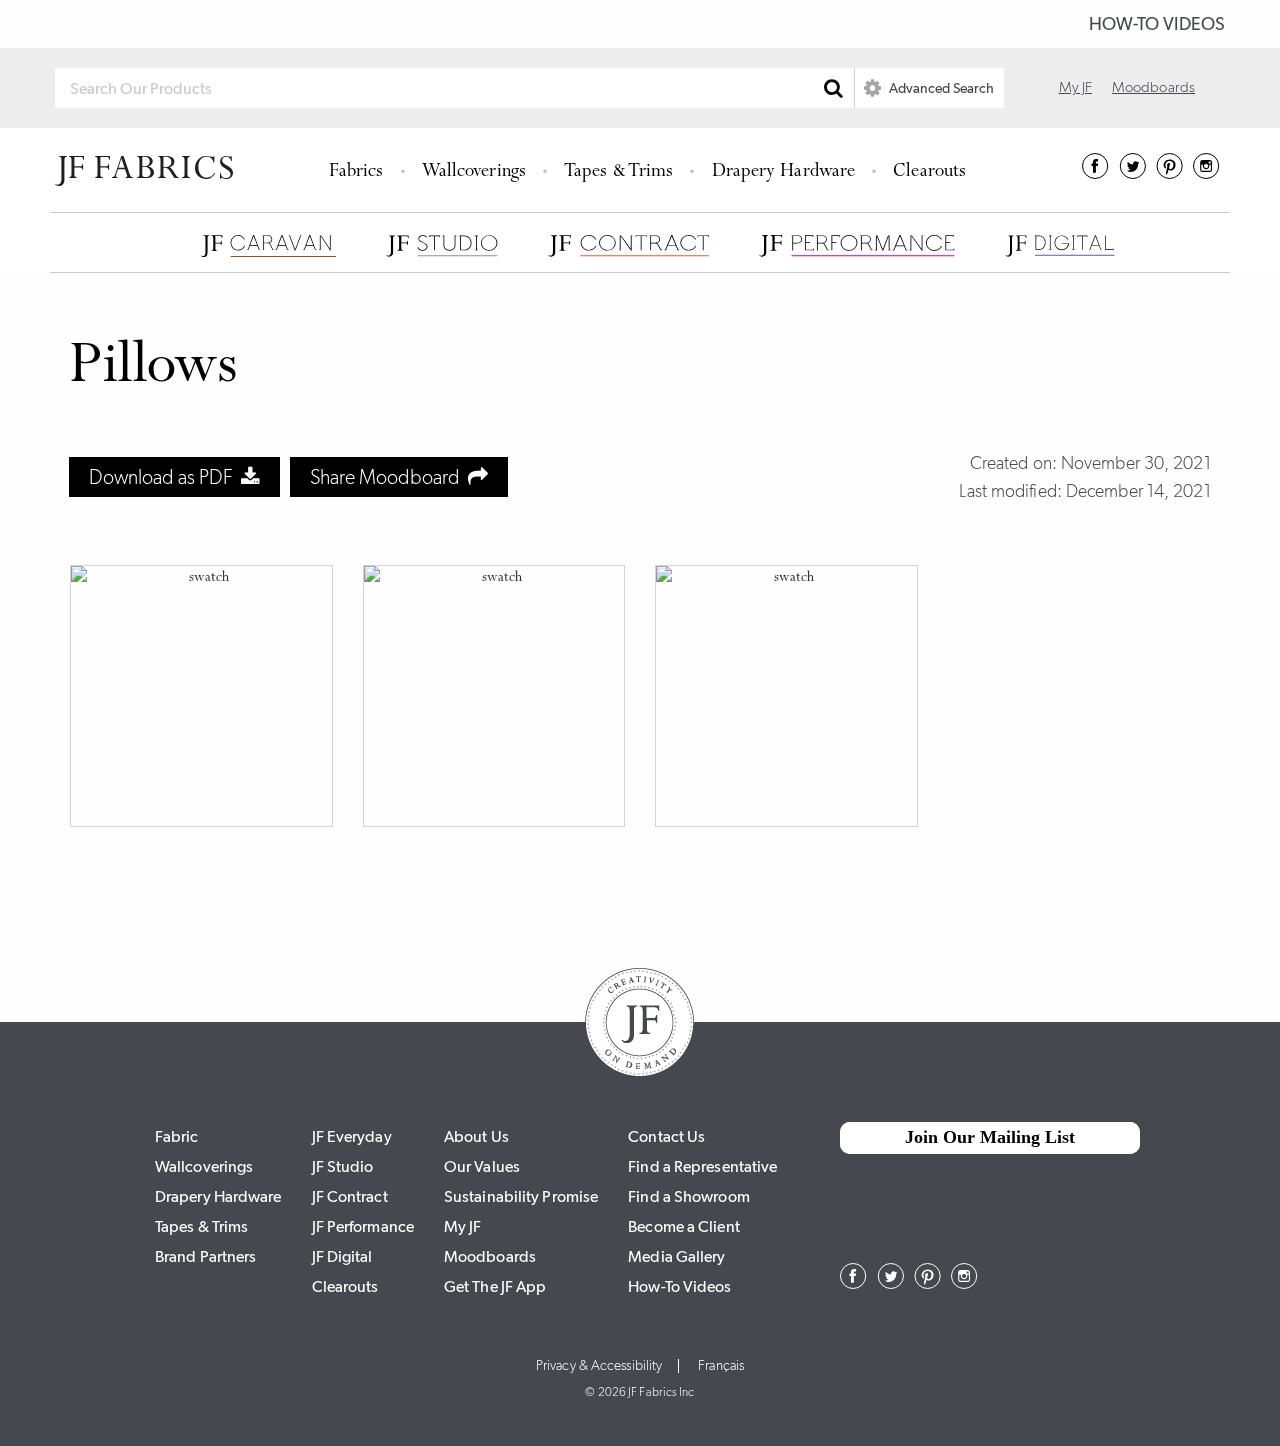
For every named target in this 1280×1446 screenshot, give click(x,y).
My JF (1076, 87)
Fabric (177, 1136)
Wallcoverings (474, 172)
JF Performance (363, 1226)
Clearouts (929, 172)
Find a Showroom (689, 1196)
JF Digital (342, 1256)
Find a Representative (702, 1166)
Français (721, 1366)
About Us (476, 1136)
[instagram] (1206, 173)
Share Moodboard (389, 477)
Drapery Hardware (784, 172)
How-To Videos (1157, 24)
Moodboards (1153, 87)
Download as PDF (165, 477)
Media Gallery (676, 1256)
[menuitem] (359, 170)
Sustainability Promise (521, 1196)
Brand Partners (205, 1256)
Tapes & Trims (618, 172)
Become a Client (684, 1226)
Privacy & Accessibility (599, 1366)
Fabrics (356, 172)
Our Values (482, 1166)
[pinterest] (1169, 173)
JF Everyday (352, 1136)
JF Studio (343, 1166)
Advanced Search (940, 88)
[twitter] (1132, 173)
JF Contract (350, 1196)
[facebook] (1095, 173)
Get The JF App (495, 1286)
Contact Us (666, 1136)
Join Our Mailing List (990, 1137)
